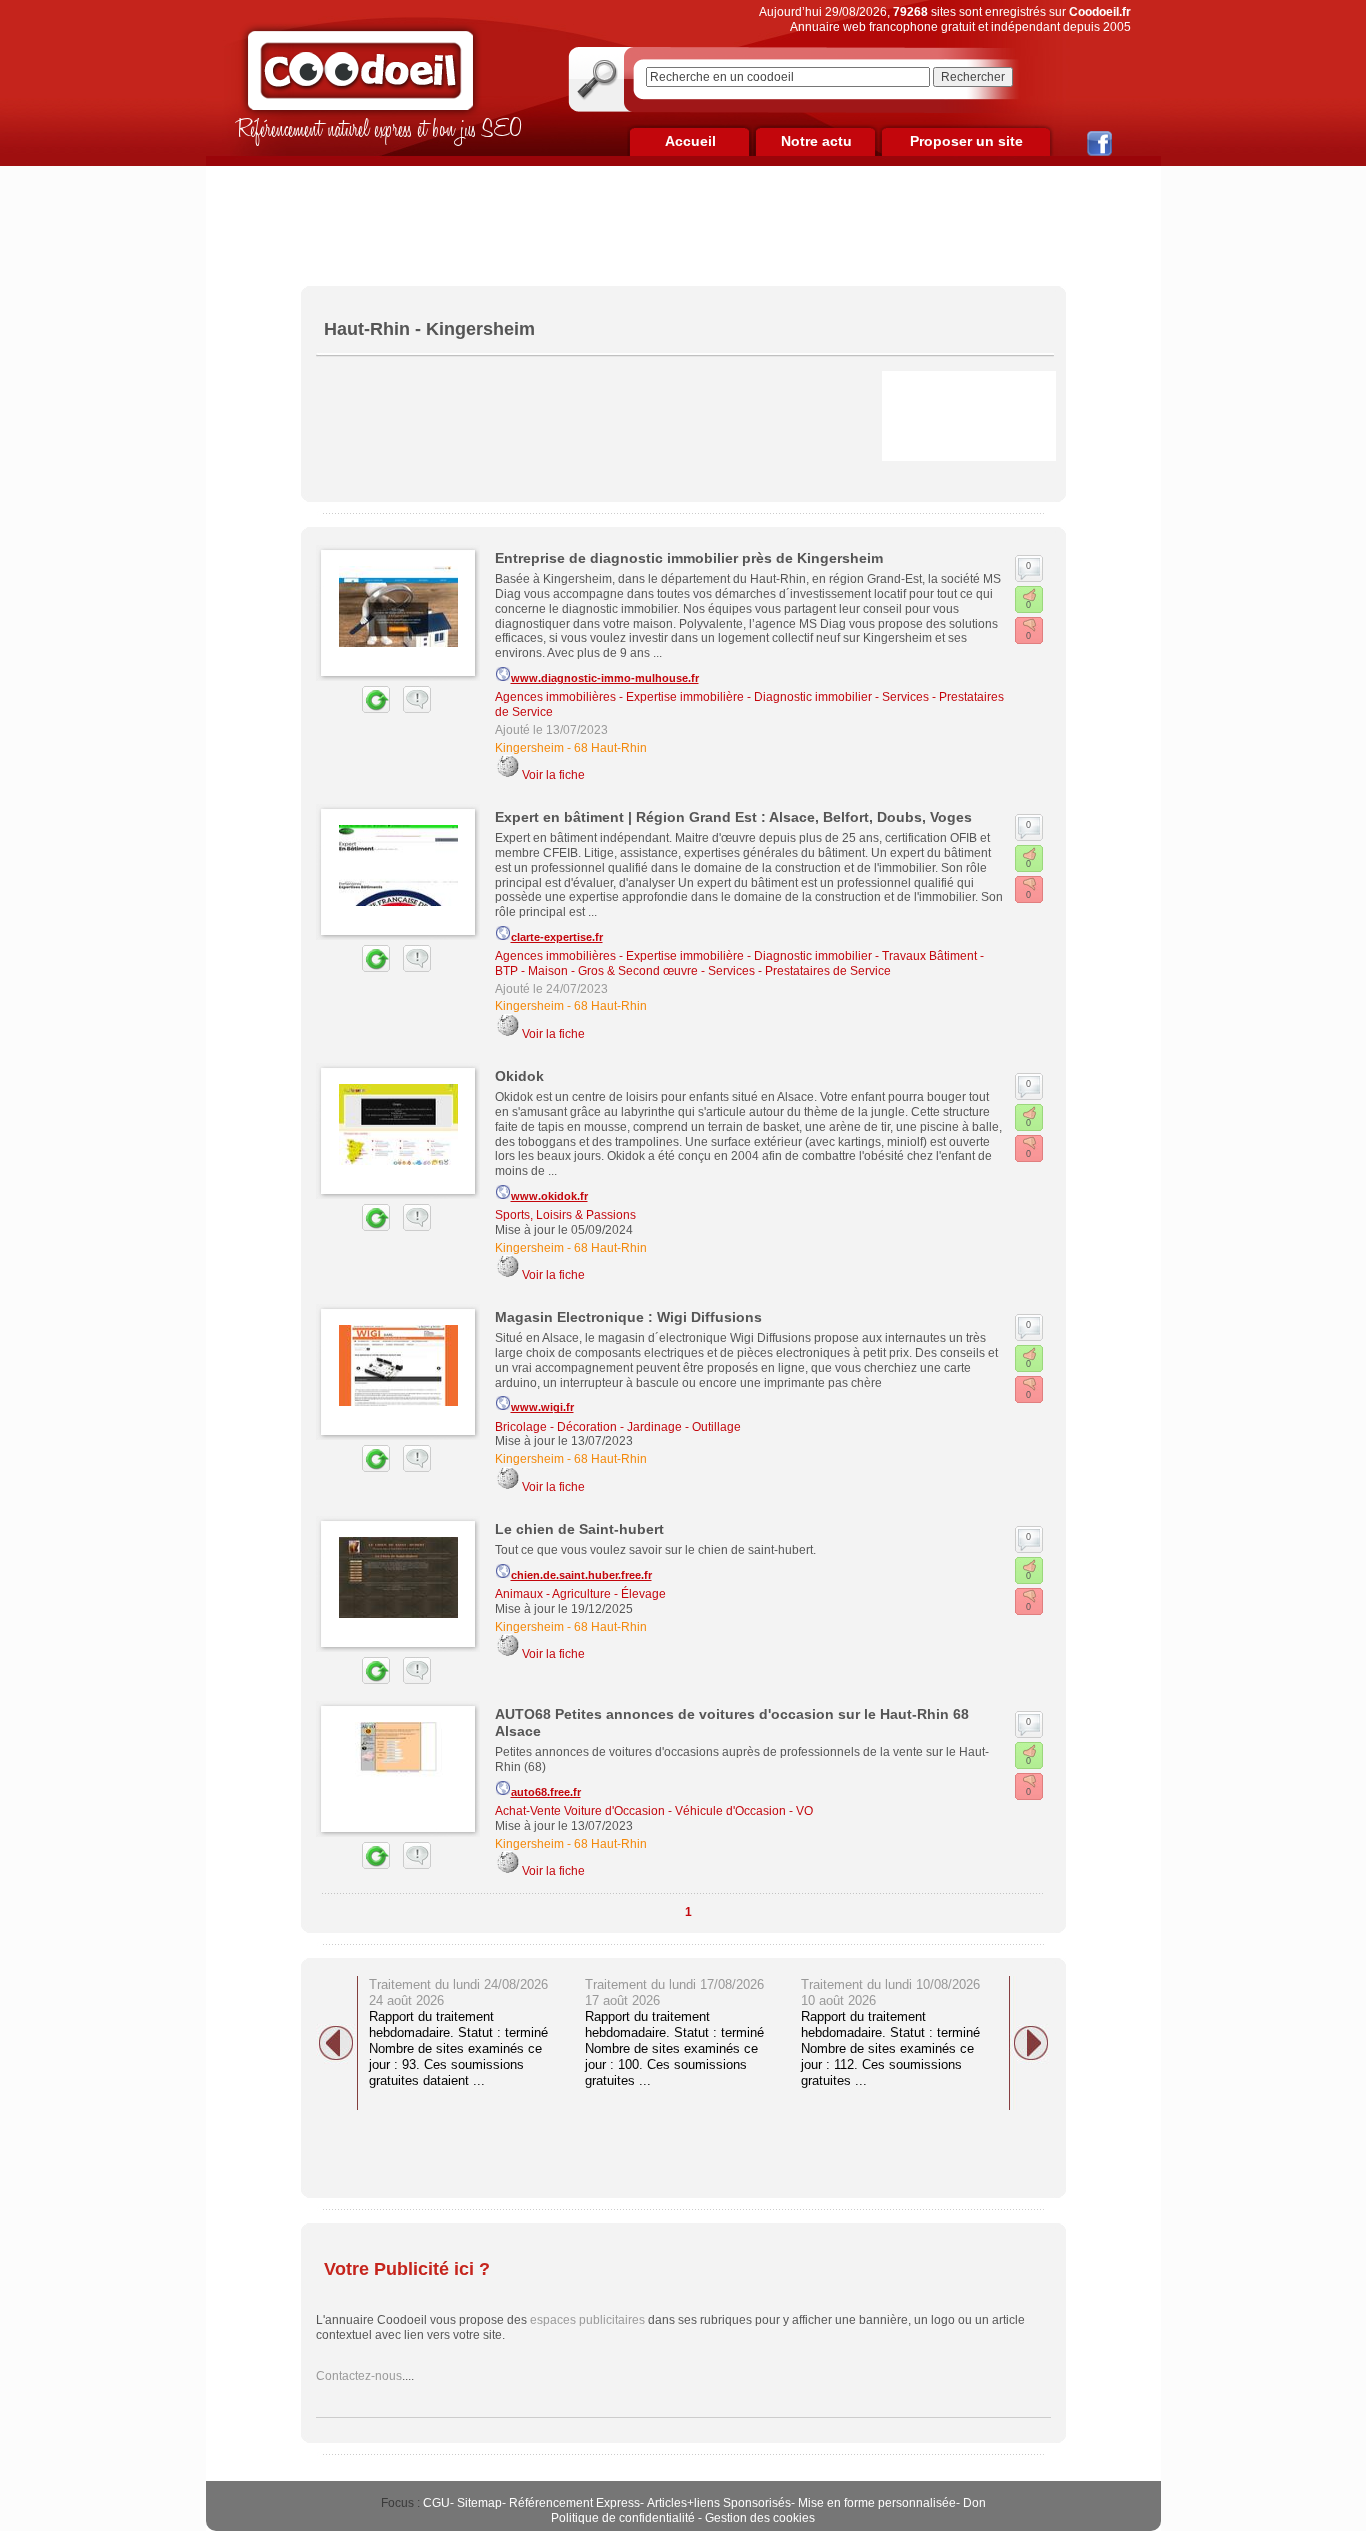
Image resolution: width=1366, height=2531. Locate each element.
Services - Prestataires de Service (799, 971)
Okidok (519, 1076)
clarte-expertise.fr (557, 937)
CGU (436, 2503)
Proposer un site (966, 141)
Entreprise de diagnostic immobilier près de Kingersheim (689, 558)
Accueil (690, 141)
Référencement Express (574, 2503)
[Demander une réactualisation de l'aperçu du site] (353, 709)
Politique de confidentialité (623, 2518)
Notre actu (816, 141)
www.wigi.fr (542, 1407)
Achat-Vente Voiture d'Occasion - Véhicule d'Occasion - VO (654, 1811)
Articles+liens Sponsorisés (719, 2503)
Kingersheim (529, 748)
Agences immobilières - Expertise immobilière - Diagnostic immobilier (683, 697)
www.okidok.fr (549, 1196)
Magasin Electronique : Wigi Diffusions (628, 1317)
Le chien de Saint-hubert (579, 1529)
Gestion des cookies (760, 2518)
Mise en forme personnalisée (877, 2503)
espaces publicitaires (587, 2320)
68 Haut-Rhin (610, 748)
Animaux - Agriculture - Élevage (580, 1594)
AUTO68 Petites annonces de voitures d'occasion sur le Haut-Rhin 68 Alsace (732, 1722)
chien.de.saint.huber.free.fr (581, 1575)
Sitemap (479, 2503)
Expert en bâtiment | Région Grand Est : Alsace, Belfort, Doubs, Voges (733, 817)
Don (974, 2503)
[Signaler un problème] (412, 709)
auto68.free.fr (546, 1792)
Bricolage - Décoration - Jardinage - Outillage (618, 1427)
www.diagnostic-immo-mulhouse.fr (605, 678)
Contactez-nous (359, 2376)
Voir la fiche (553, 775)
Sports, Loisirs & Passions (565, 1215)
